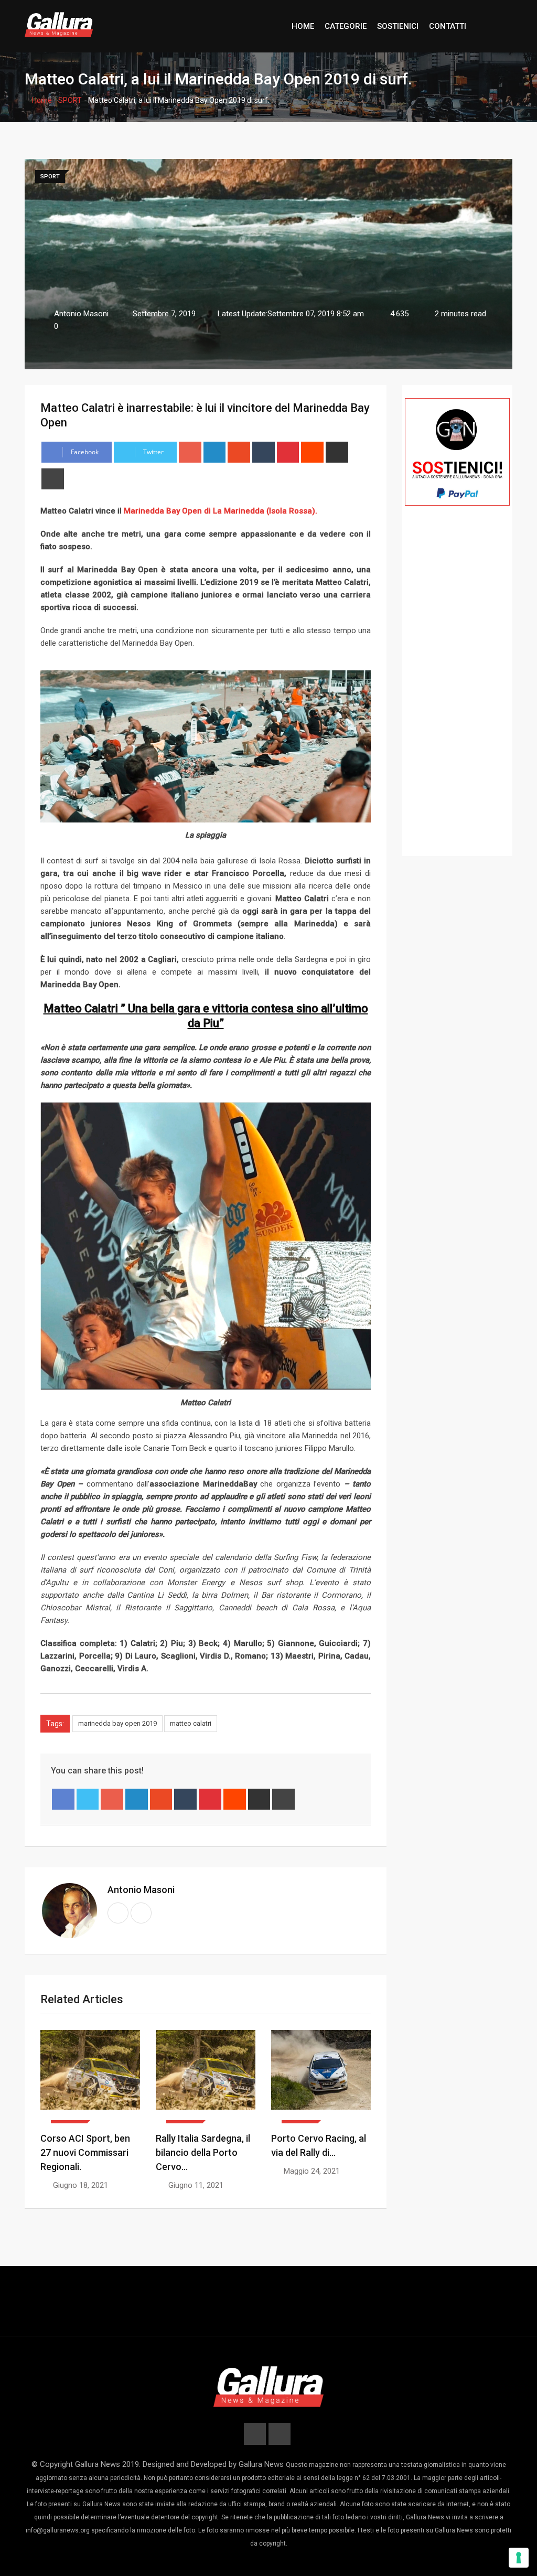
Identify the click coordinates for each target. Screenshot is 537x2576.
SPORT (70, 100)
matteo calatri (191, 1723)
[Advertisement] (457, 696)
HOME (303, 26)
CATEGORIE (346, 26)
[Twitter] (88, 1799)
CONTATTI (448, 26)
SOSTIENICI (398, 26)
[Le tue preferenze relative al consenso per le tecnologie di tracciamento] (519, 2558)
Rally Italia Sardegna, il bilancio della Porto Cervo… (203, 2152)
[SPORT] (90, 2077)
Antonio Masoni (141, 1890)
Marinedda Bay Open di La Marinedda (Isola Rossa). (219, 511)
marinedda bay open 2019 (117, 1723)
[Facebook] (63, 1799)
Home (41, 100)
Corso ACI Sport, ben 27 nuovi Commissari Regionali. (85, 2152)
